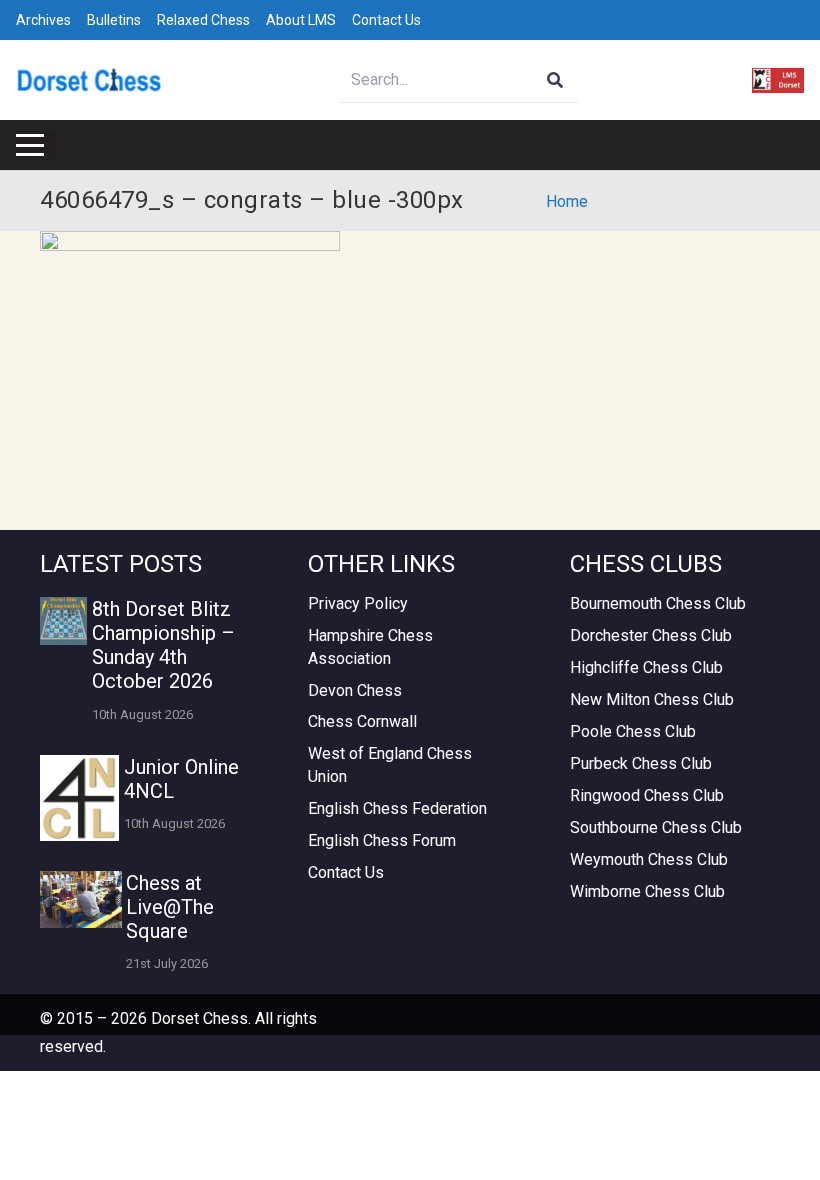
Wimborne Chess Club (647, 891)
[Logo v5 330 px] (89, 80)
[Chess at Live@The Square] (81, 899)
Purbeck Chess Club (641, 763)
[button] (30, 145)
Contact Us (386, 20)
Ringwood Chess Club (647, 795)
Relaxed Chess (203, 20)
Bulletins (114, 20)
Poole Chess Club (633, 731)
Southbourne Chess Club (656, 827)
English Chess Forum (382, 840)
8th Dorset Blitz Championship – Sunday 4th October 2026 (163, 645)
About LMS (301, 20)
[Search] (555, 80)
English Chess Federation (397, 808)
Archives (43, 20)
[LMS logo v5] (778, 80)
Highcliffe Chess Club (646, 667)
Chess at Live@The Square (170, 907)
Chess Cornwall (362, 721)
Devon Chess (355, 690)
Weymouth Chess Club (649, 859)
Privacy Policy (358, 603)
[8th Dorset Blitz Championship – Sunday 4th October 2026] (63, 620)
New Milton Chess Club (652, 699)
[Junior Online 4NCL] (79, 798)
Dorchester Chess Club (651, 635)
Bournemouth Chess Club (658, 603)
